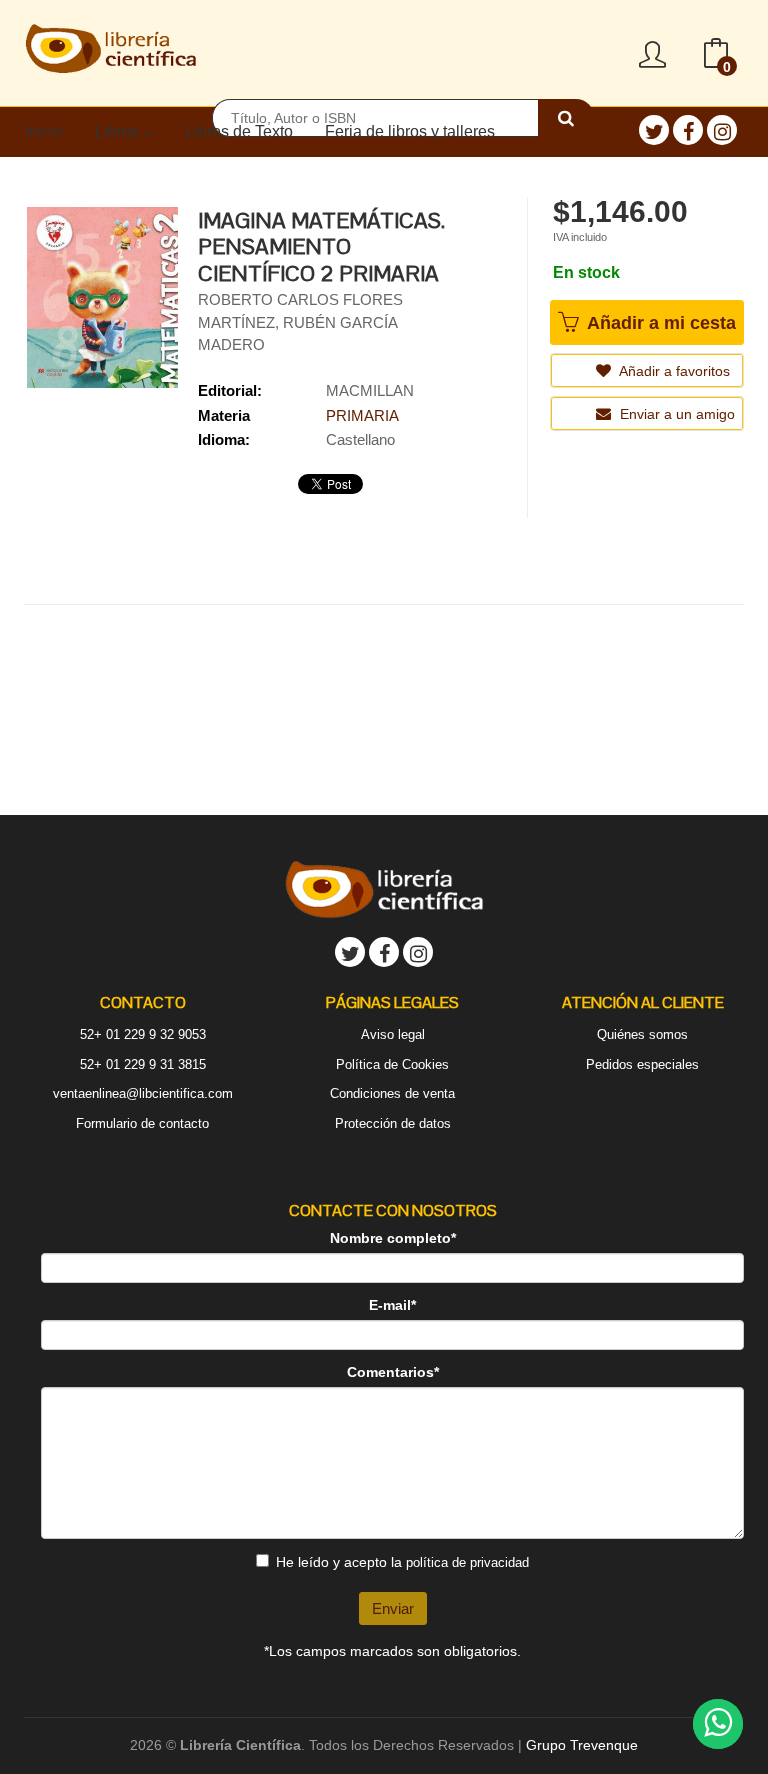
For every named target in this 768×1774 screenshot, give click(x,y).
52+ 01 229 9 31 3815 (143, 1064)
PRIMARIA (362, 415)
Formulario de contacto (142, 1123)
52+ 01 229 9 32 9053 (143, 1034)
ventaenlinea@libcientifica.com (143, 1093)
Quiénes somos (642, 1034)
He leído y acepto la (402, 1562)
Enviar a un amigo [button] (675, 414)
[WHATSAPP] (718, 1724)
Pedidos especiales (642, 1064)
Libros (119, 131)
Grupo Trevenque (582, 1745)
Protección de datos (393, 1123)
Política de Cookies (392, 1064)
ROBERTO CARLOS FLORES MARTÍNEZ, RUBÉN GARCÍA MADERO (300, 322)
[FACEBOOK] (688, 130)
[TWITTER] (654, 130)
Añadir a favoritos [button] (673, 371)
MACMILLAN (370, 390)
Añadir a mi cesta (659, 323)
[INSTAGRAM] (722, 130)
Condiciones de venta (392, 1093)
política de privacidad (467, 1562)
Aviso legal (393, 1034)
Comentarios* (393, 1372)
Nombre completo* (393, 1238)
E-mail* (392, 1305)
